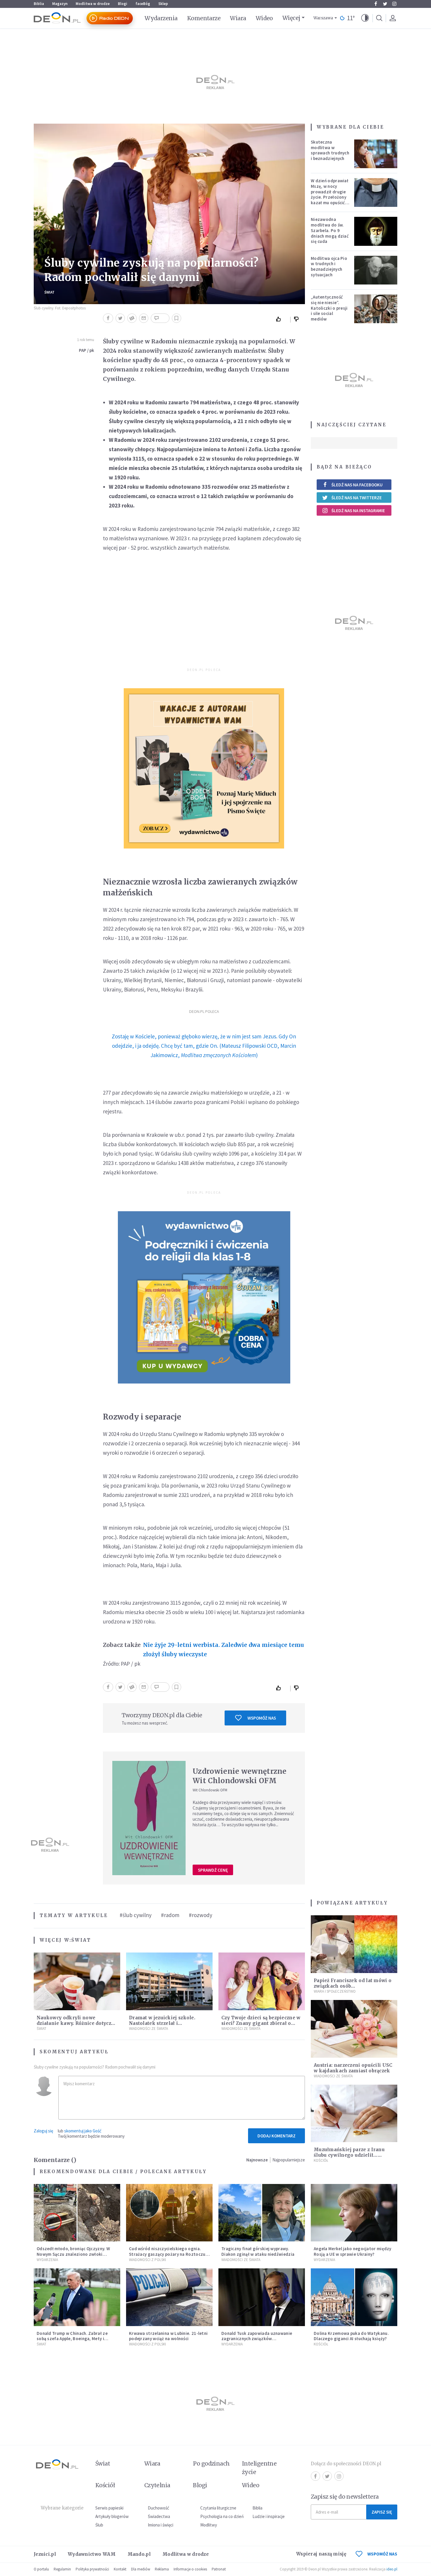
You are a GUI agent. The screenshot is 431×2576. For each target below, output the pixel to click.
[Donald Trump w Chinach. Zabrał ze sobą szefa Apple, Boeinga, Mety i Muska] (77, 2297)
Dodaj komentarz (276, 2136)
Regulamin (62, 2569)
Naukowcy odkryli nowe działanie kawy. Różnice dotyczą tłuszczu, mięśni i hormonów (75, 2023)
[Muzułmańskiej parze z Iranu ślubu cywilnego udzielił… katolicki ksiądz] (354, 2114)
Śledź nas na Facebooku (357, 485)
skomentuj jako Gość (83, 2131)
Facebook (376, 4)
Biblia (39, 4)
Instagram (394, 4)
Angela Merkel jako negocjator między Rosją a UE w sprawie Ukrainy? (353, 2251)
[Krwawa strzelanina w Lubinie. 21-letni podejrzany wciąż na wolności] (169, 2297)
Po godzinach (211, 2463)
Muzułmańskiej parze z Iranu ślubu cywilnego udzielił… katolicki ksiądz (349, 2155)
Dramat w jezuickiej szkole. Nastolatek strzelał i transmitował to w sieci (162, 2023)
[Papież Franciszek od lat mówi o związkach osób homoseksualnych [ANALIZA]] (354, 1944)
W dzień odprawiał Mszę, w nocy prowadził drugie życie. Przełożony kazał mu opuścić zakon (330, 194)
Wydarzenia (161, 18)
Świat (49, 292)
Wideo (264, 18)
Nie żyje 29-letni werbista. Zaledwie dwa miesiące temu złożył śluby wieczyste (224, 1650)
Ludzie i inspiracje (269, 2516)
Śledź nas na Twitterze (357, 498)
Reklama (162, 2569)
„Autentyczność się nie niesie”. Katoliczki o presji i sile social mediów (329, 308)
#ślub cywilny (136, 1915)
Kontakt (120, 2569)
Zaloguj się (43, 2131)
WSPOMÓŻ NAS (382, 2554)
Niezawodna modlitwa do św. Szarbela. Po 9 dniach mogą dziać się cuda (330, 230)
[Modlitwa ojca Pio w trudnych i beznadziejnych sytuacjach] (376, 270)
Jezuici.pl (45, 2554)
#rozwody (201, 1915)
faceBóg (143, 4)
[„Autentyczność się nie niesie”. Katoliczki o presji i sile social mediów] (376, 309)
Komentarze (204, 18)
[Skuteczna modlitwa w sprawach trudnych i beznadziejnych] (376, 154)
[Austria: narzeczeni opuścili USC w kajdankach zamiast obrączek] (354, 2029)
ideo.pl (392, 2569)
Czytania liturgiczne (218, 2508)
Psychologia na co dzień (222, 2516)
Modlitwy (209, 2525)
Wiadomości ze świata (149, 2029)
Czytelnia (157, 2485)
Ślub (99, 2525)
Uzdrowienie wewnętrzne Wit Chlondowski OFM (240, 1776)
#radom (170, 1915)
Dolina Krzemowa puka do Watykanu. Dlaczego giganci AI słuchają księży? (351, 2336)
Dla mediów (141, 2569)
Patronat (219, 2569)
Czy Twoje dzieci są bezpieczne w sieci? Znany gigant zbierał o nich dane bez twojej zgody (261, 2023)
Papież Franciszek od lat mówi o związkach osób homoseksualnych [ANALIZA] (353, 1986)
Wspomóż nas (262, 1718)
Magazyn (60, 4)
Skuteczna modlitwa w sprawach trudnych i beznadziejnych (330, 150)
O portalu (41, 2569)
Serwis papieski (109, 2508)
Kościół (321, 2160)
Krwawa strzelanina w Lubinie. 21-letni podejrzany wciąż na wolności (168, 2336)
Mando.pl (139, 2554)
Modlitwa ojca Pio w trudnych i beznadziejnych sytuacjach (329, 266)
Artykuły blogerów (112, 2516)
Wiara (238, 18)
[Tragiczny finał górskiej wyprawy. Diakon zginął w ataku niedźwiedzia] (262, 2213)
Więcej (291, 18)
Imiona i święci (161, 2525)
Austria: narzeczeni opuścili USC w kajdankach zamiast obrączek (353, 2068)
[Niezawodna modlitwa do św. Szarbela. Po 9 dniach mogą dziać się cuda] (376, 231)
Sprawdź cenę (213, 1870)
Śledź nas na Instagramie (358, 511)
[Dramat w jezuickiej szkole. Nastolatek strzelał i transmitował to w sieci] (169, 1981)
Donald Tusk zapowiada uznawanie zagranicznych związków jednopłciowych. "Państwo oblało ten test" (259, 2341)
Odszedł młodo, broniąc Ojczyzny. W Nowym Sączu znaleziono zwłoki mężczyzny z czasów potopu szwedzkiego (73, 2257)
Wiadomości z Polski (147, 2260)
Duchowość (158, 2508)
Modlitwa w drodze (93, 4)
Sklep (163, 4)
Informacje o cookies (190, 2569)
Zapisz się (382, 2512)
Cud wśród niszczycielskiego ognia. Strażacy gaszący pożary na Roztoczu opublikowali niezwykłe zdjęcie (167, 2254)
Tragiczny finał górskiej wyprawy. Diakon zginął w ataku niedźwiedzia (258, 2251)
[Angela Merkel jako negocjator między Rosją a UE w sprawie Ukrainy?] (354, 2213)
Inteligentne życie (259, 2468)
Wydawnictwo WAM (92, 2554)
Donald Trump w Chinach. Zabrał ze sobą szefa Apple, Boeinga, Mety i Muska (72, 2339)
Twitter (385, 4)
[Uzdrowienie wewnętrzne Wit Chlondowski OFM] (149, 1818)
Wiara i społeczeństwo (335, 1991)
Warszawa (323, 18)
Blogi (123, 4)
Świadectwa (159, 2516)
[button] (365, 18)
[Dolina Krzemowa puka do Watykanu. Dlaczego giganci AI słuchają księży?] (354, 2297)
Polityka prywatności (92, 2569)
